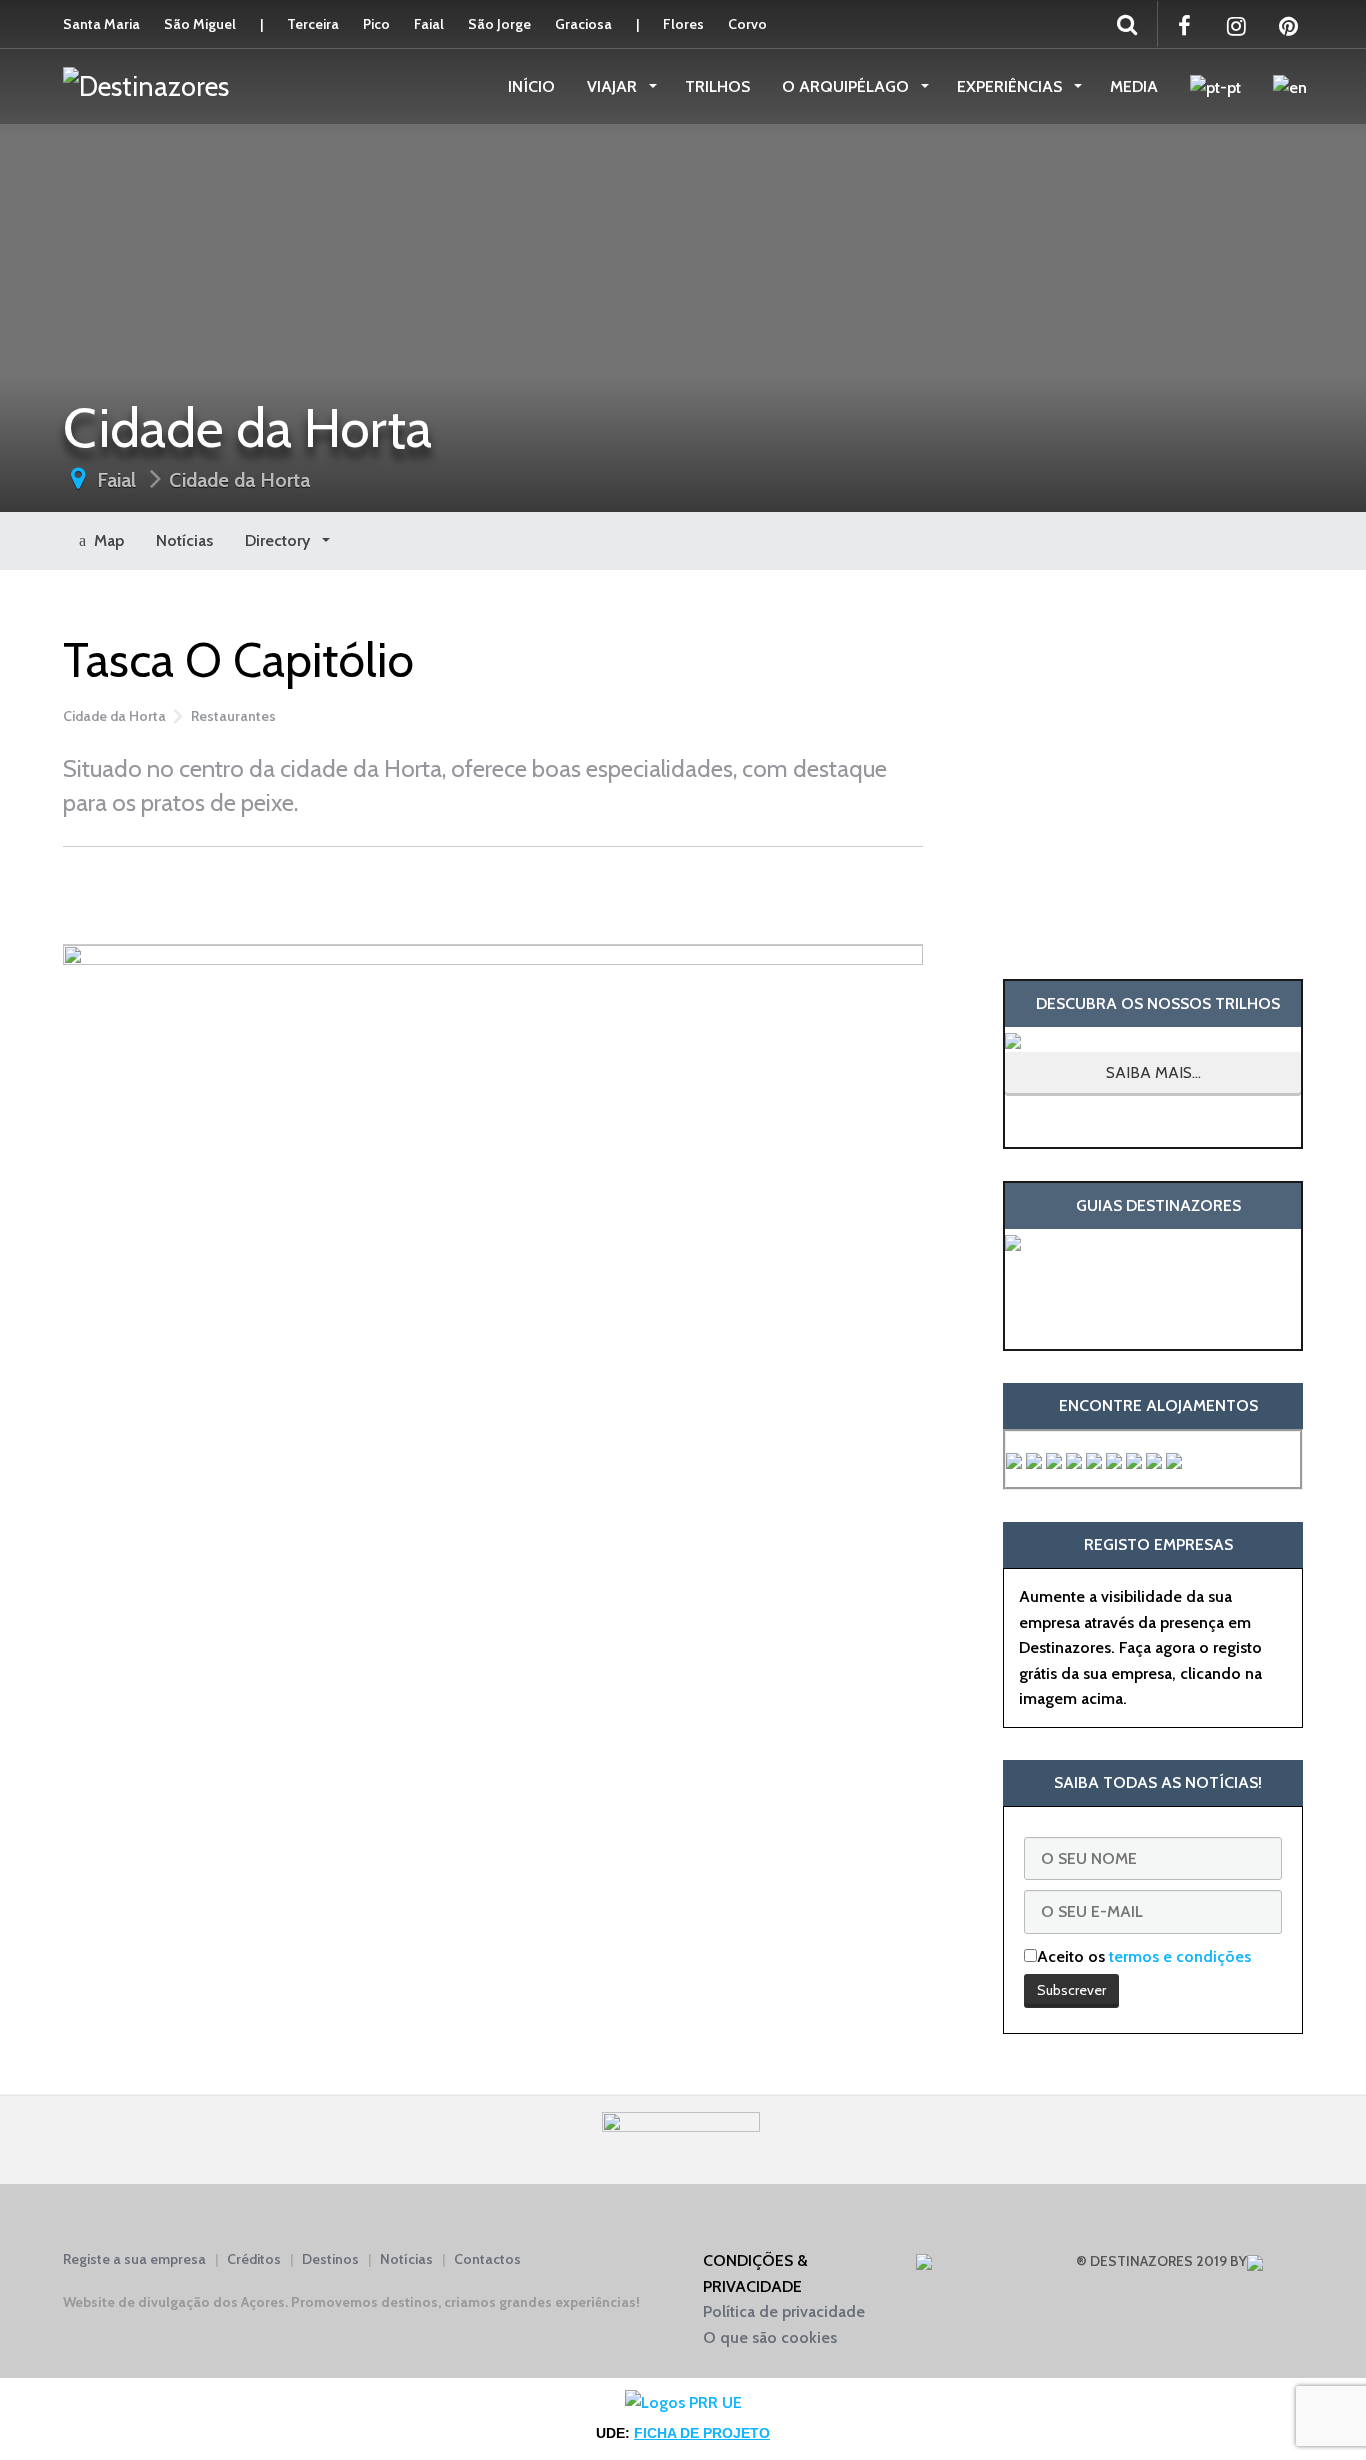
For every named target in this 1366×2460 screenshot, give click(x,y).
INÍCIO (531, 86)
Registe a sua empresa (134, 2259)
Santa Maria (101, 24)
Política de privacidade (784, 2311)
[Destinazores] (146, 85)
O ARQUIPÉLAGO (847, 86)
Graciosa (583, 24)
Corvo (747, 24)
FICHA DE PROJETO (702, 2433)
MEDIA (1134, 86)
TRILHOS (717, 86)
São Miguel (200, 24)
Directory (279, 540)
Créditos (254, 2259)
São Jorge (499, 24)
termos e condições (1180, 1956)
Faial (429, 24)
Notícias (184, 540)
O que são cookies (770, 2337)
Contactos (487, 2259)
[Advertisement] (493, 892)
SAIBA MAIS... (1153, 1072)
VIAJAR (614, 86)
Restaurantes (233, 716)
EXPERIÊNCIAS (1011, 86)
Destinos (330, 2259)
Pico (376, 24)
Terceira (313, 24)
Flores (683, 24)
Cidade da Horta (239, 480)
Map (105, 540)
